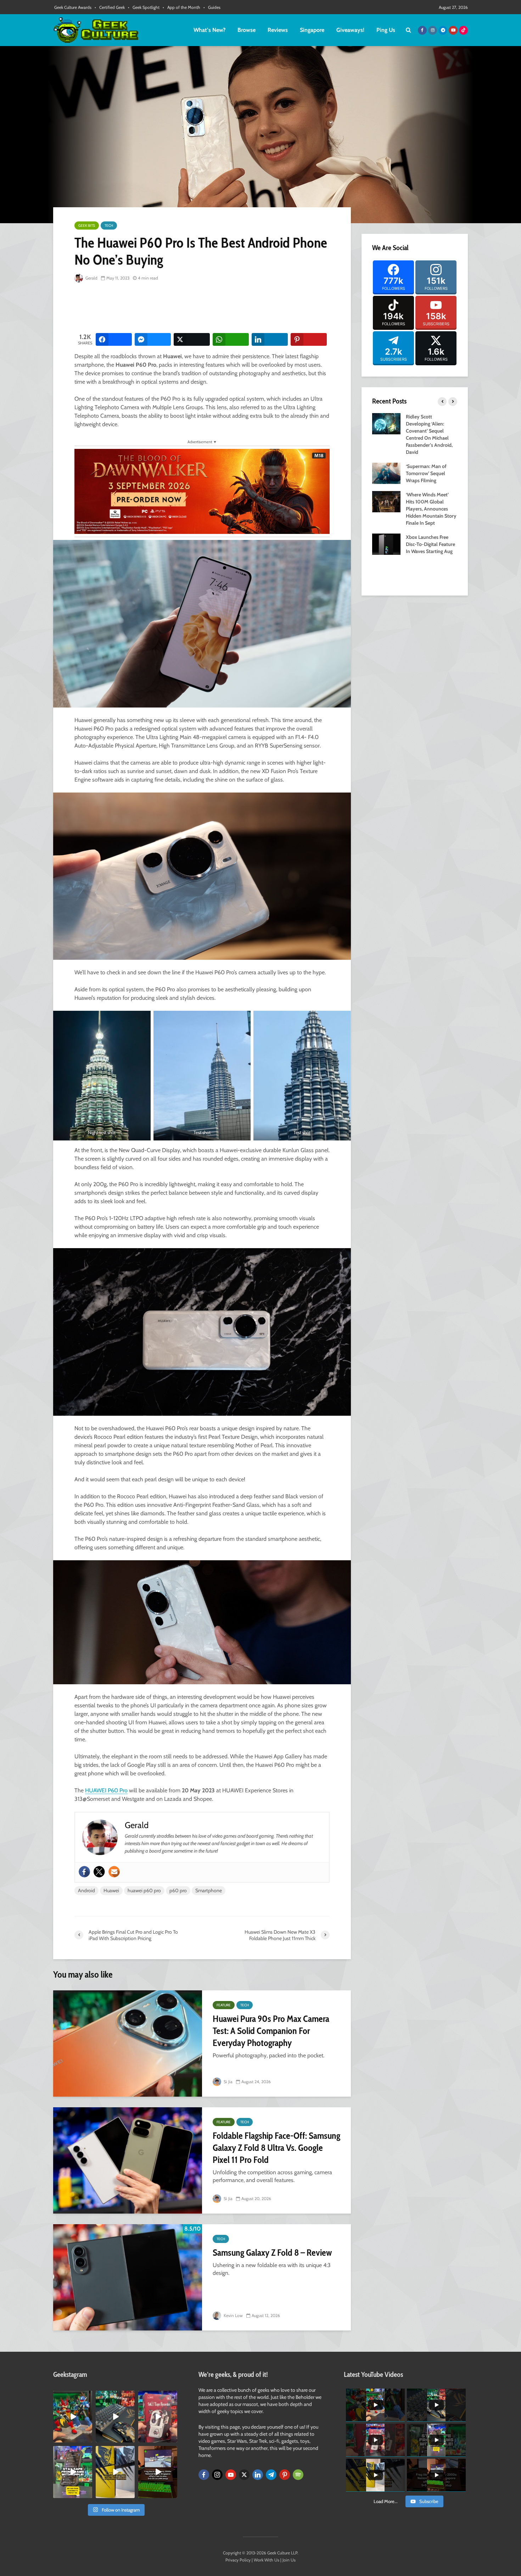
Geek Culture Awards (73, 7)
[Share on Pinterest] (309, 339)
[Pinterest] (285, 2475)
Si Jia (228, 2082)
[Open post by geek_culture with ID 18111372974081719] (73, 2417)
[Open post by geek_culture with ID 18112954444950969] (73, 2472)
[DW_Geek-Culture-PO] (202, 491)
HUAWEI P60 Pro (106, 1790)
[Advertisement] (203, 308)
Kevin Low (233, 2315)
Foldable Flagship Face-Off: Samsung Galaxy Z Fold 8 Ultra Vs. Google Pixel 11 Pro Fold (276, 2148)
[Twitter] (99, 1872)
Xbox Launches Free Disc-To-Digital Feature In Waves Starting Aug (430, 544)
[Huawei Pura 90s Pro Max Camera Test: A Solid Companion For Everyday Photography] (128, 2044)
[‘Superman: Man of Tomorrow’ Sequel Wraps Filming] (386, 473)
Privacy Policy (238, 2560)
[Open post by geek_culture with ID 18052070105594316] (115, 2417)
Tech (109, 226)
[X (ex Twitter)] (244, 2475)
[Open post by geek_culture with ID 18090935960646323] (158, 2472)
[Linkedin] (258, 2475)
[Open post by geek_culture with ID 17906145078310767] (158, 2417)
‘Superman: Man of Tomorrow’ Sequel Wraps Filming (426, 473)
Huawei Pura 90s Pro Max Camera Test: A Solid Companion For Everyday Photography (271, 2031)
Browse (247, 30)
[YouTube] (231, 2475)
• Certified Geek (110, 7)
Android (86, 1890)
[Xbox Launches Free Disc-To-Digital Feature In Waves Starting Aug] (386, 543)
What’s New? (209, 30)
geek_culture (72, 2396)
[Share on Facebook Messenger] (153, 339)
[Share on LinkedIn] (270, 339)
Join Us (289, 2560)
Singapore (312, 30)
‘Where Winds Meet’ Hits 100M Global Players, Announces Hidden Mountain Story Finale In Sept (431, 509)
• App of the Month (181, 7)
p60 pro (178, 1890)
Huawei (111, 1890)
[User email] (114, 1872)
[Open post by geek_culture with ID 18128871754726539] (115, 2472)
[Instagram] (217, 2475)
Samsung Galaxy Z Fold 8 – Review (272, 2253)
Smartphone (209, 1890)
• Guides (212, 7)
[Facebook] (84, 1872)
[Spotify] (298, 2475)
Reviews (278, 30)
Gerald (91, 278)
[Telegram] (271, 2475)
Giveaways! (350, 30)
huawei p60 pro (144, 1890)
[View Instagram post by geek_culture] (88, 2439)
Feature (224, 2005)
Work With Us (267, 2560)
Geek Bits (87, 226)
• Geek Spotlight (144, 7)
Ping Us (386, 30)
